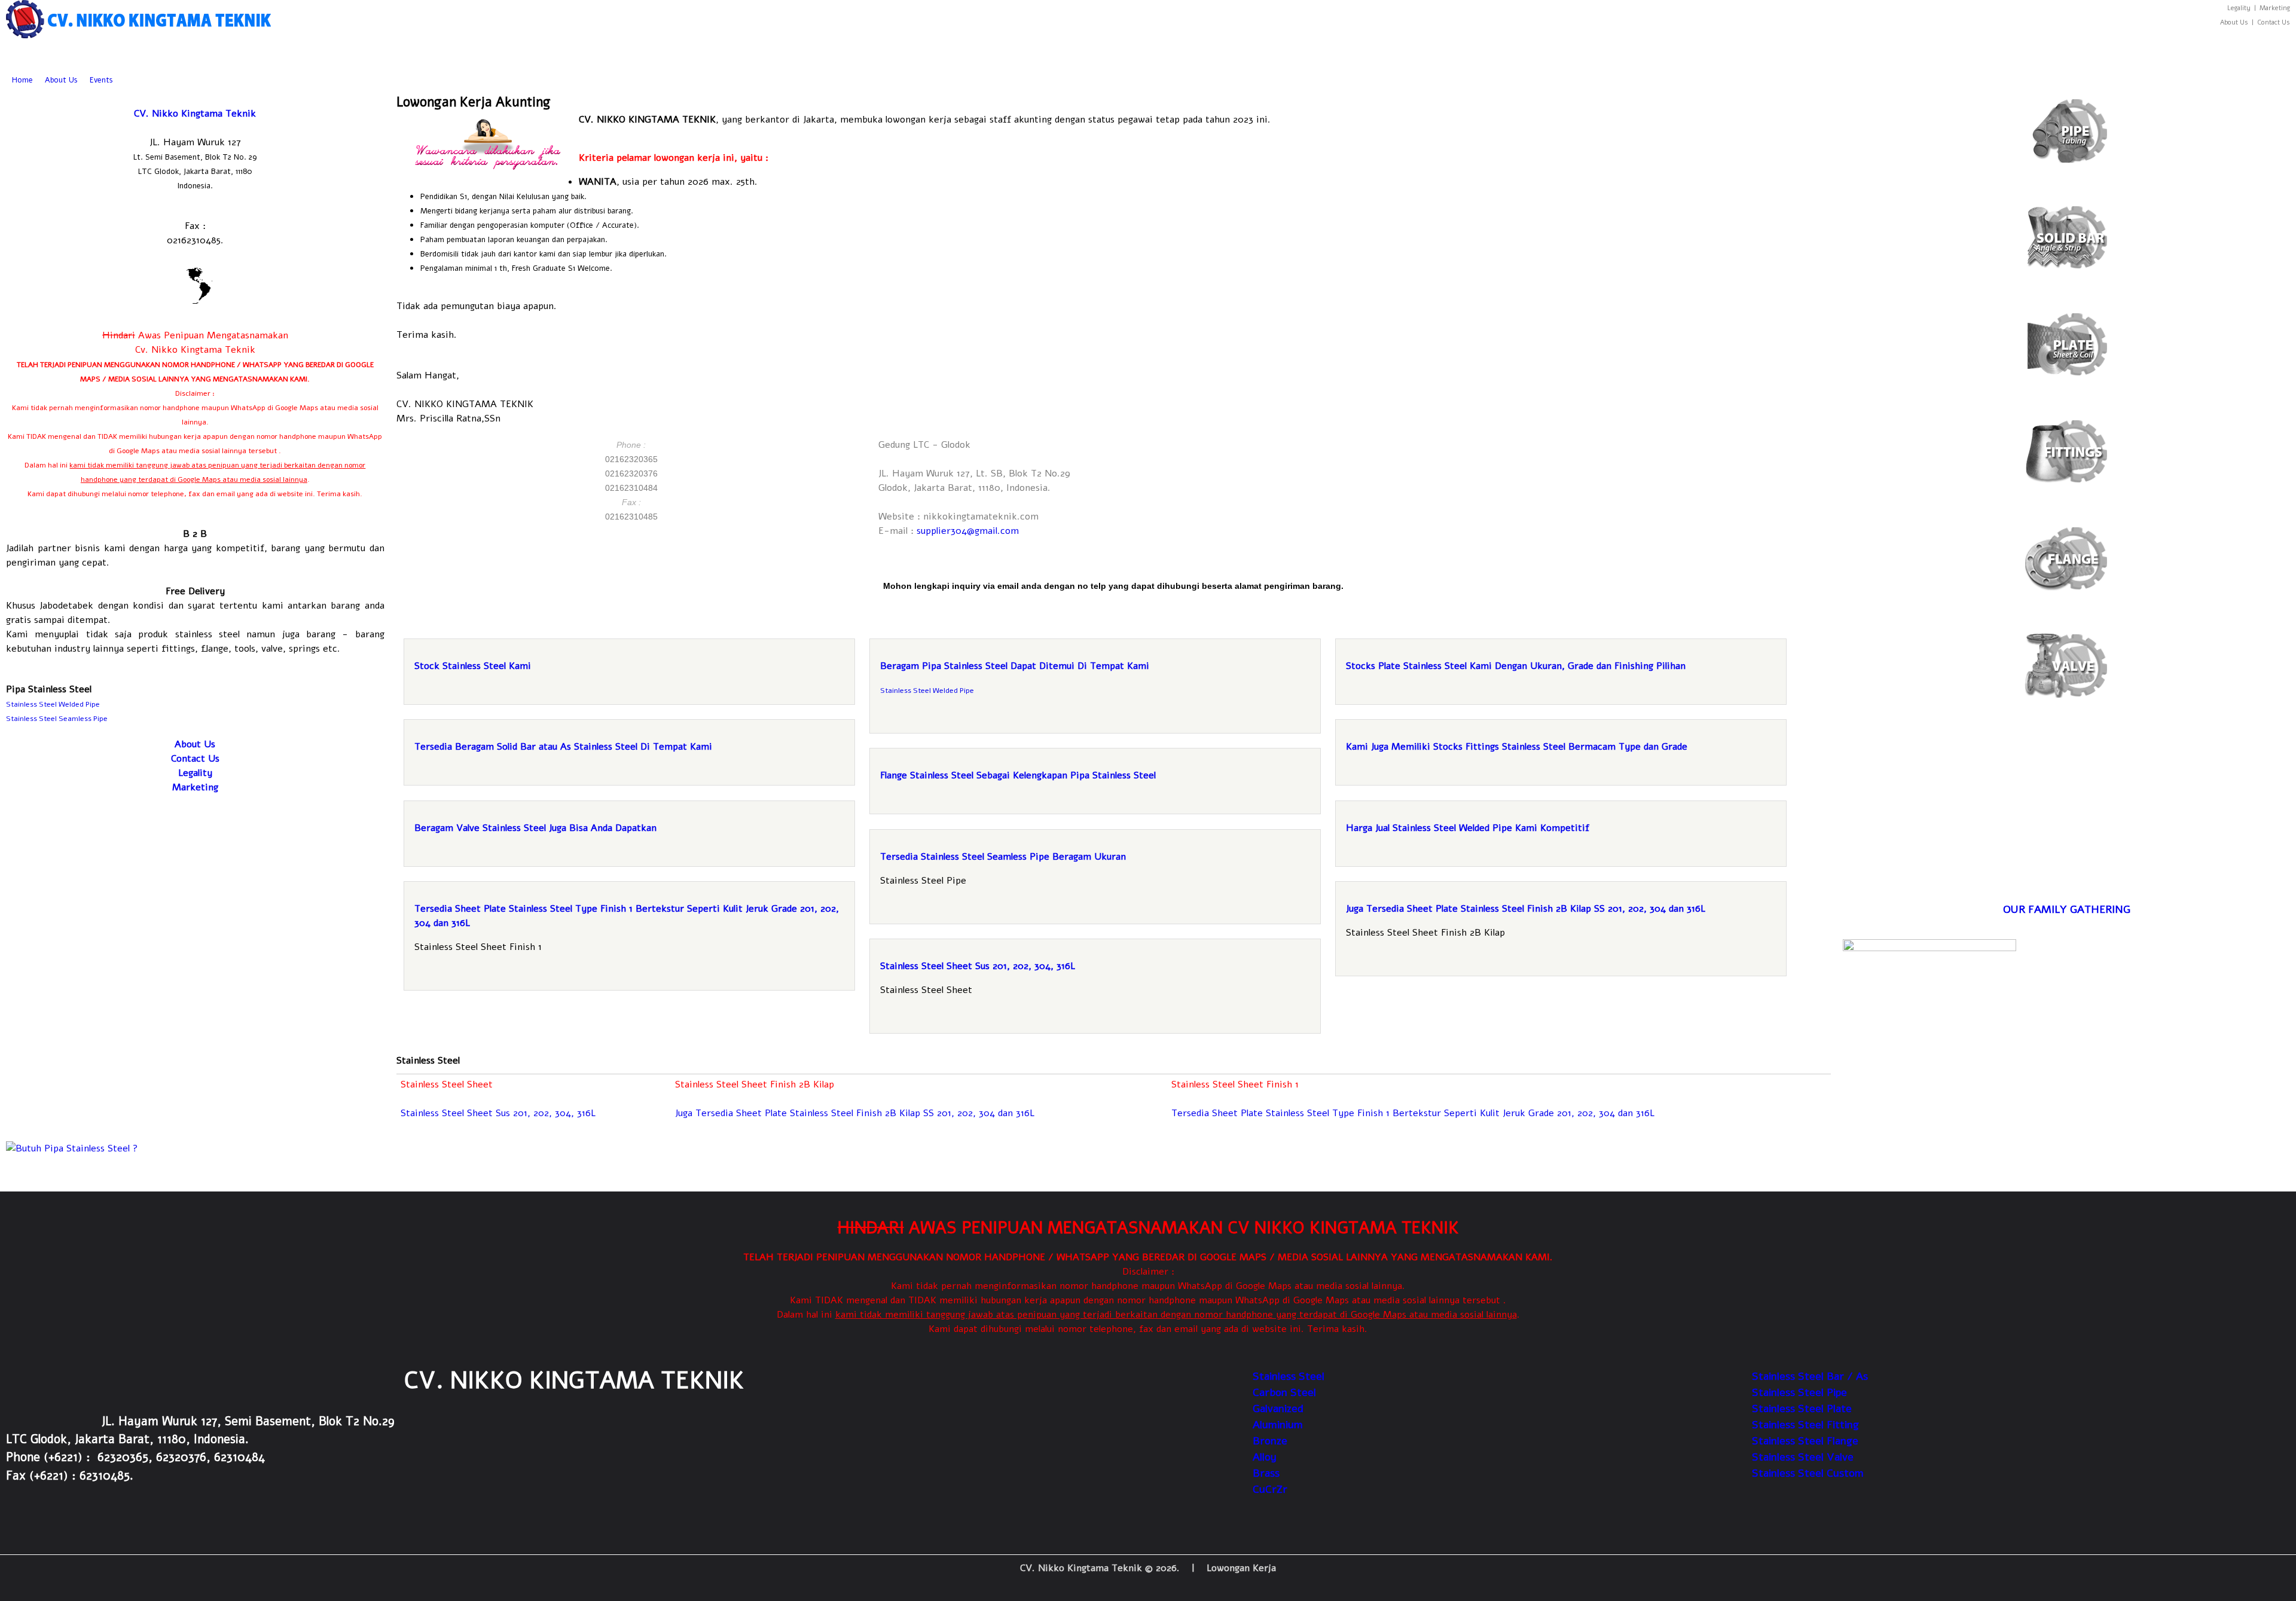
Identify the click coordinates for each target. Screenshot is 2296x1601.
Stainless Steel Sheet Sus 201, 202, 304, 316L (978, 966)
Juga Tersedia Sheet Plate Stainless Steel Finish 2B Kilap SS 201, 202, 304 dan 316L (1526, 909)
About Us (61, 80)
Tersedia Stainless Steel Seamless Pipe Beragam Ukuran (1003, 857)
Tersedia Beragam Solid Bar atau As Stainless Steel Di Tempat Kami (563, 747)
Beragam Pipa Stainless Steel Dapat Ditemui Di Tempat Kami (1015, 666)
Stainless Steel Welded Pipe (928, 690)
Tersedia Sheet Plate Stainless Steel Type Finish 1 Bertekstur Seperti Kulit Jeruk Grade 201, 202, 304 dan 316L (1413, 1113)
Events (101, 80)
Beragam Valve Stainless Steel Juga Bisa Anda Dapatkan (535, 828)
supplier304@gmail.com (968, 531)
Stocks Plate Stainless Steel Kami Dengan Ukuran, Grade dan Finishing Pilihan (1516, 666)
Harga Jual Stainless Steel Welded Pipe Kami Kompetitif (1468, 828)
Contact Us (195, 759)
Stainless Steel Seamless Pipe (57, 719)
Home (22, 80)
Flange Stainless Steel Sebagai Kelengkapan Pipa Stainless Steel (1018, 775)
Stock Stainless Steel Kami (473, 666)
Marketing (195, 787)
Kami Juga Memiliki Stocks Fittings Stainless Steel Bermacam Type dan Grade (1517, 747)
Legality (195, 773)
